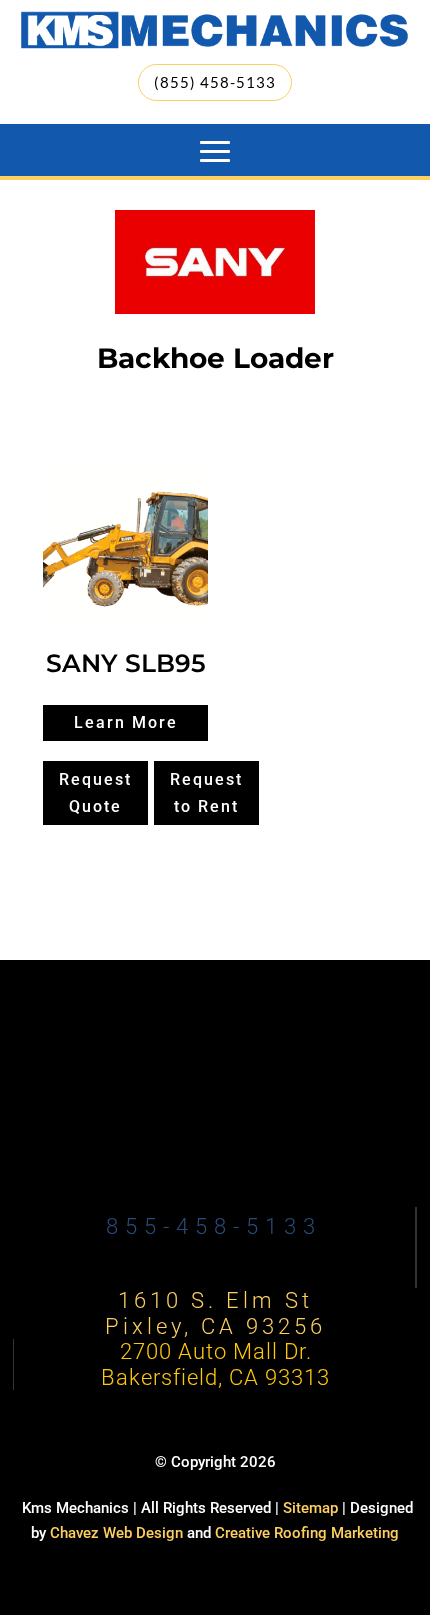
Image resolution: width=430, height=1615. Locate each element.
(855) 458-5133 (215, 82)
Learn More (126, 722)
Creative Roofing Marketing (307, 1533)
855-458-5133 (214, 1226)
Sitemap (310, 1508)
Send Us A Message (215, 1120)
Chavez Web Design (116, 1533)
